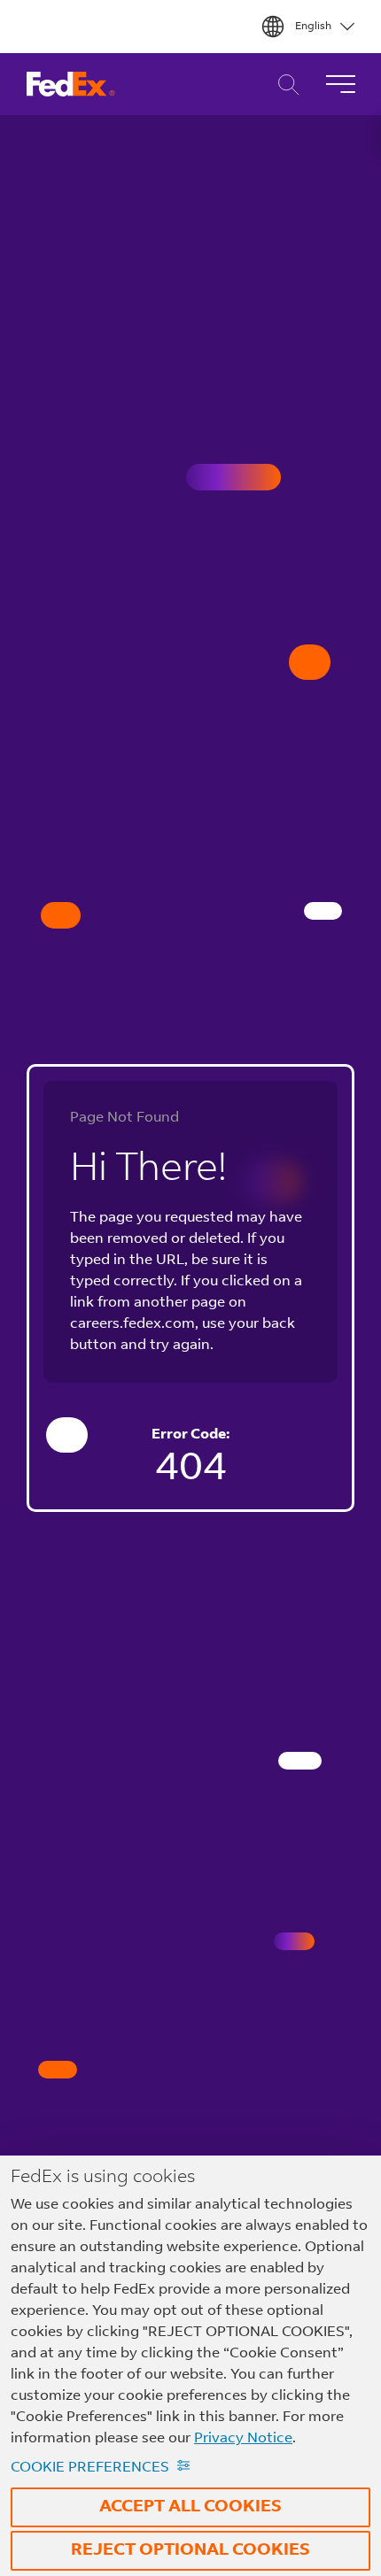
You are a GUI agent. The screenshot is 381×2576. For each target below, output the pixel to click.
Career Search (284, 85)
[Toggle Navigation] (340, 84)
